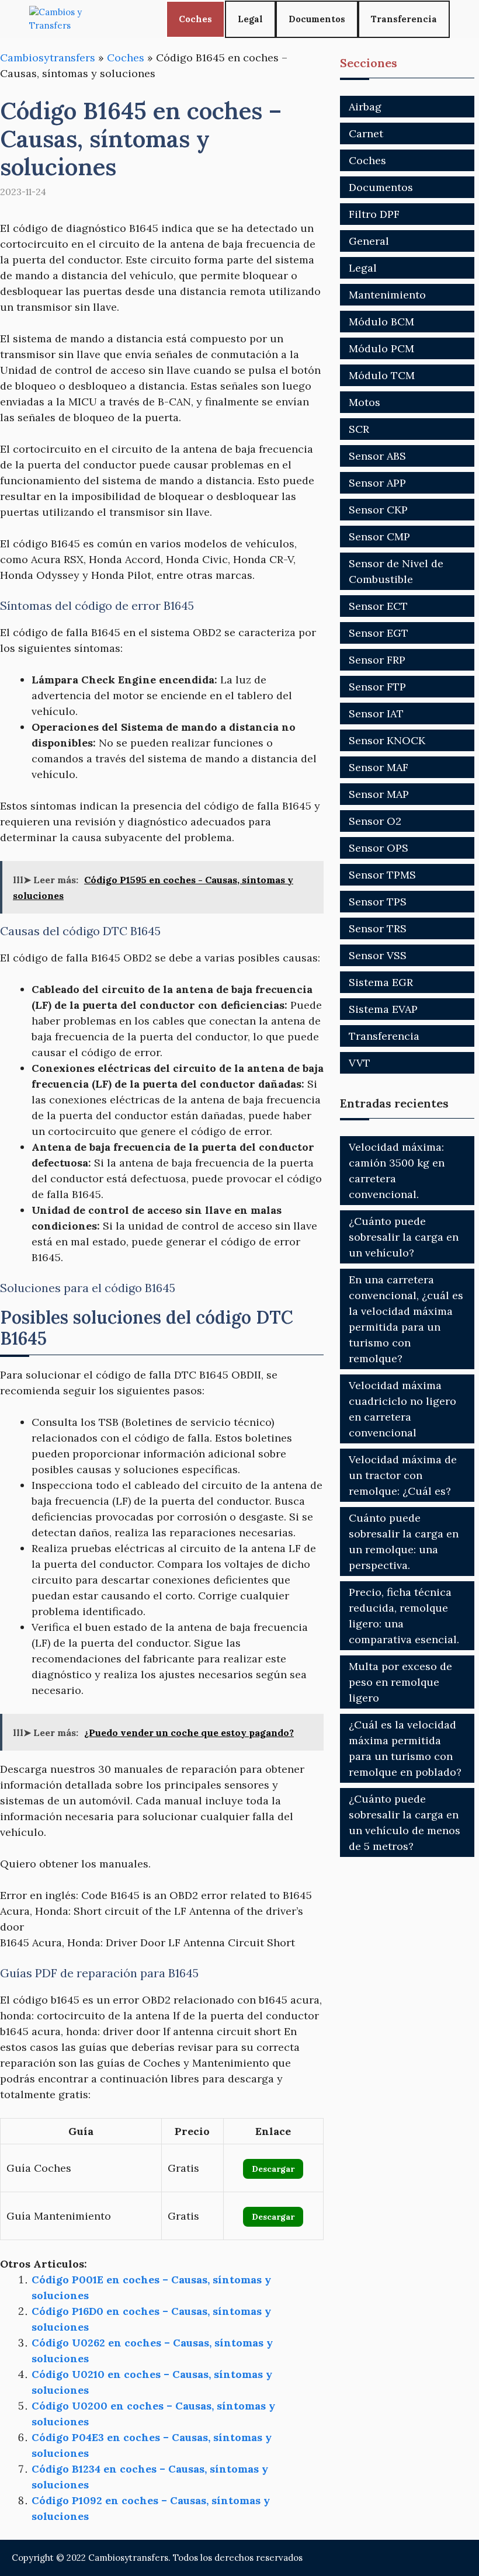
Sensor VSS (378, 955)
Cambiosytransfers (48, 58)
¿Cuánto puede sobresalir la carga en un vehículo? (404, 1237)
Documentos (317, 19)
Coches (195, 19)
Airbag (365, 107)
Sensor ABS (377, 456)
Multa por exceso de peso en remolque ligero (400, 1682)
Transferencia (404, 19)
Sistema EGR (381, 982)
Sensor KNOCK (387, 740)
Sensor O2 (375, 821)
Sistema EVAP (383, 1009)
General (369, 241)
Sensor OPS (379, 848)
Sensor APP (377, 483)
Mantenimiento (387, 295)
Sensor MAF (379, 767)
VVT (360, 1063)
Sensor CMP (379, 537)
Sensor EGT (379, 633)
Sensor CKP (378, 510)
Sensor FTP (377, 687)
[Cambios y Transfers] (73, 19)
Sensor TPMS (382, 875)
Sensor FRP (377, 660)
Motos (365, 402)
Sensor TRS (378, 928)
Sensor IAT (376, 714)
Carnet (366, 133)
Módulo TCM (382, 375)
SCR (359, 429)
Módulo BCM (381, 322)
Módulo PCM (381, 348)
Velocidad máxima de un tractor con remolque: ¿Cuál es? (403, 1475)
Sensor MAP (379, 794)
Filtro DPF (374, 214)
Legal (250, 19)
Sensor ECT (378, 606)
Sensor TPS (378, 902)
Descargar (273, 2169)
